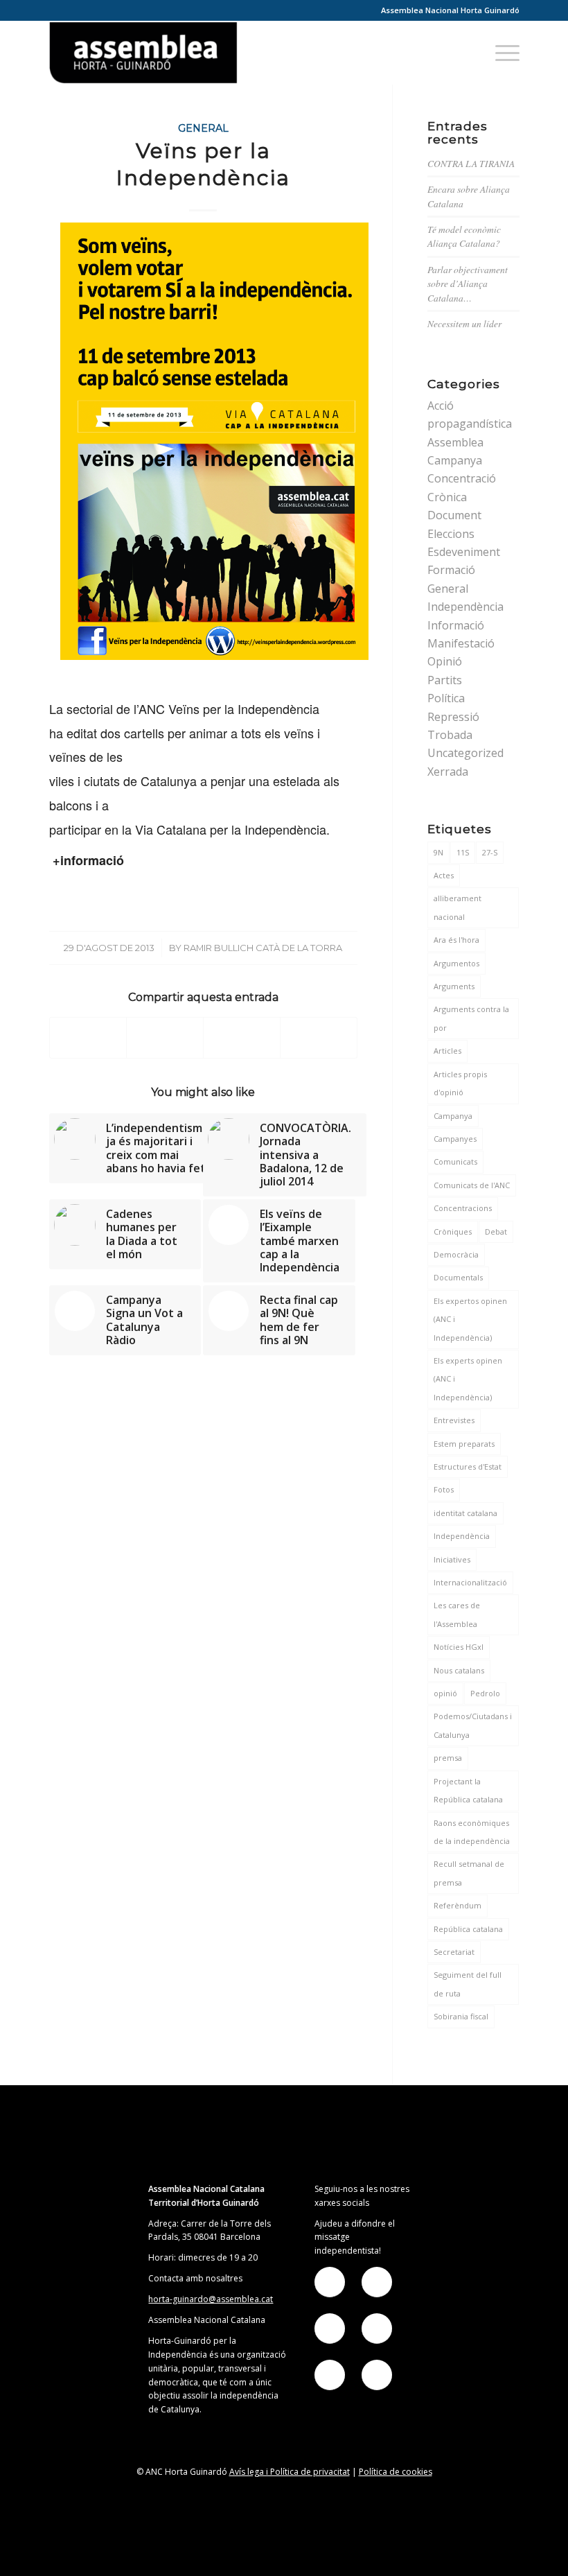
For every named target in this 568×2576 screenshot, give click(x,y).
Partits (445, 680)
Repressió (453, 717)
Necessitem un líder (464, 323)
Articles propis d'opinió (460, 1083)
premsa (448, 1758)
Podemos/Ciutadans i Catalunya (473, 1725)
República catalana (468, 1929)
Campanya (455, 460)
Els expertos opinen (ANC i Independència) (470, 1319)
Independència (465, 607)
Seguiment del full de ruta (468, 1984)
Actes (444, 875)
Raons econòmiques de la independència (472, 1832)
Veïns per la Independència (203, 164)
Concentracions (463, 1208)
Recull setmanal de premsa (469, 1873)
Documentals (458, 1277)
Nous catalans (459, 1670)
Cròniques (453, 1232)
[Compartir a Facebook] (88, 1037)
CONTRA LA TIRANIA (471, 163)
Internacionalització (470, 1582)
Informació (456, 625)
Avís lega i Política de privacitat (290, 2472)
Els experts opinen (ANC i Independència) (468, 1379)
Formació (451, 570)
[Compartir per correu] (319, 1037)
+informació (87, 860)
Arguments (454, 986)
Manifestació (461, 643)
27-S (490, 852)
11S (463, 852)
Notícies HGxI (459, 1647)
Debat (496, 1232)
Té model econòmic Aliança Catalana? (464, 236)
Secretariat (454, 1952)
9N (438, 852)
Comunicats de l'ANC (472, 1185)
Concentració (462, 478)
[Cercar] (468, 53)
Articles (447, 1051)
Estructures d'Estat (468, 1467)
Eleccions (451, 534)
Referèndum (458, 1905)
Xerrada (448, 772)
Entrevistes (454, 1420)
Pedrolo (485, 1693)
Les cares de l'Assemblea (457, 1614)
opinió (445, 1693)
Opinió (445, 661)
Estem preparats (464, 1444)
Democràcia (456, 1254)
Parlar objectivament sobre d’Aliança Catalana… (468, 284)
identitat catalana (465, 1513)
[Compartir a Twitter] (165, 1037)
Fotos (444, 1489)
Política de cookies (396, 2472)
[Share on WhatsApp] (242, 1037)
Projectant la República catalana (468, 1790)
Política (446, 698)
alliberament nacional (458, 907)
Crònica (447, 497)
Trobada (450, 735)
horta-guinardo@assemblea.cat (211, 2299)
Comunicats (455, 1161)
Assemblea (455, 442)
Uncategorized (465, 753)
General (203, 128)
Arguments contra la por (471, 1018)
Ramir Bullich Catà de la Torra (263, 948)
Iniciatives (452, 1559)
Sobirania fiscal (461, 2016)
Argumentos (456, 963)
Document (454, 515)
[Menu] (500, 53)
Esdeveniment (464, 552)
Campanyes (455, 1139)
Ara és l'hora (456, 940)
